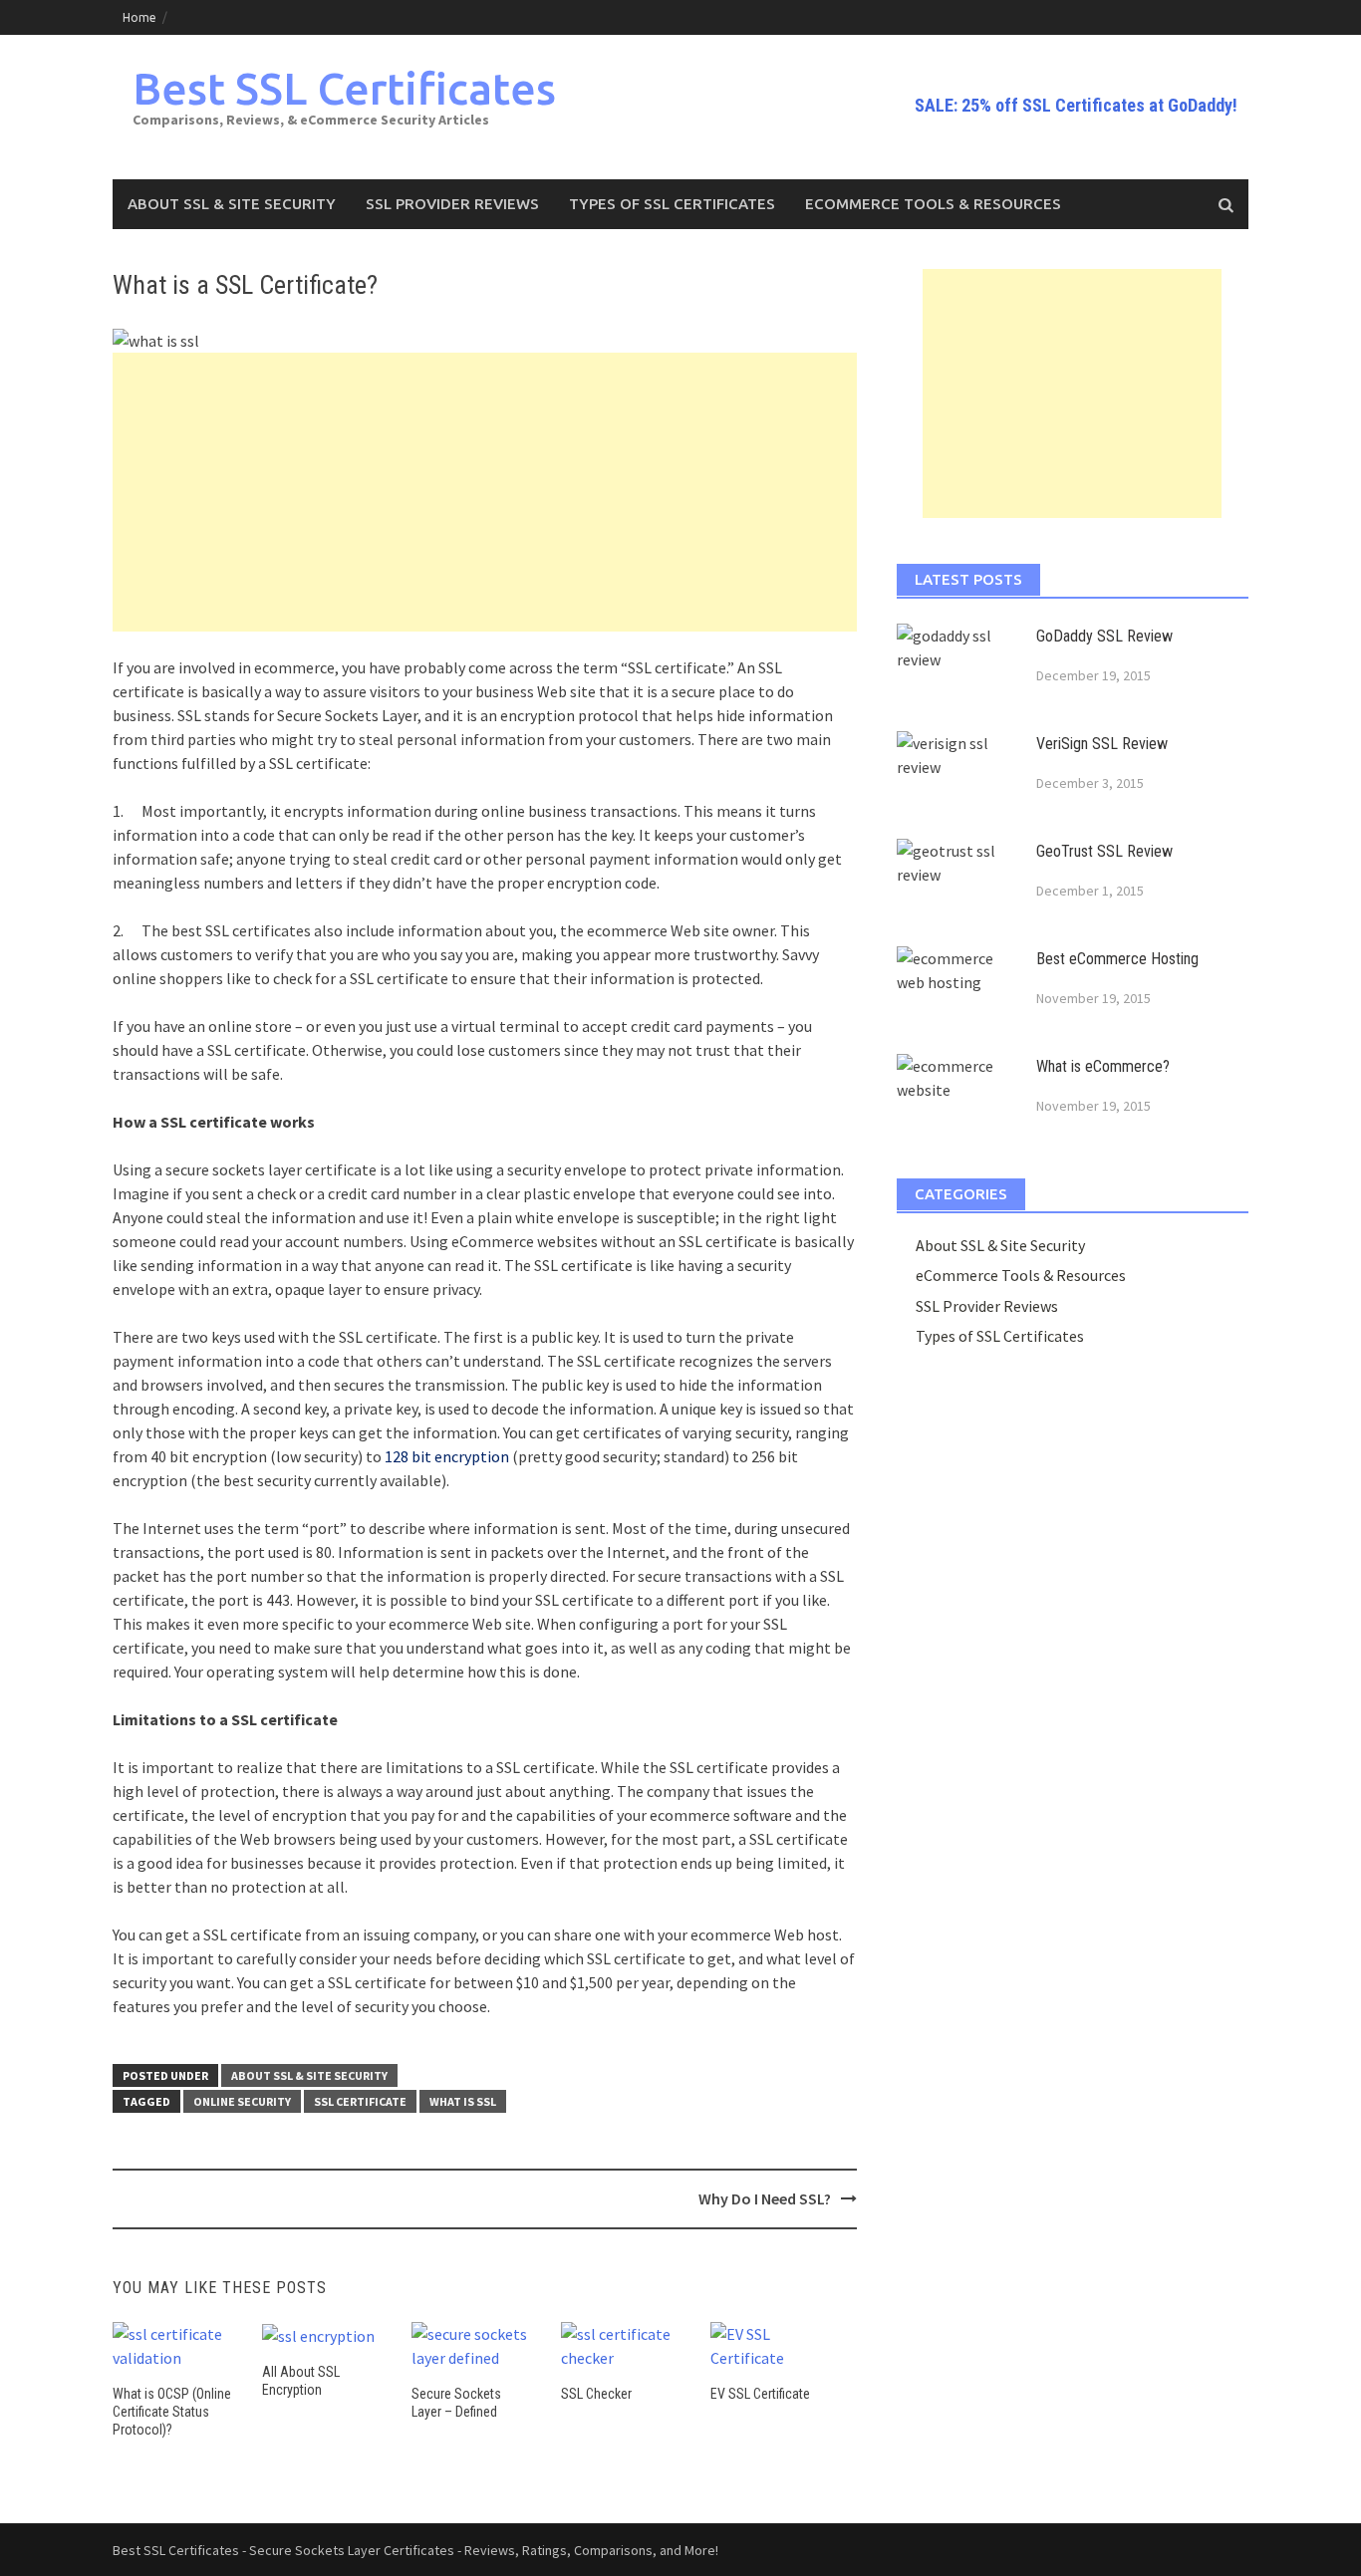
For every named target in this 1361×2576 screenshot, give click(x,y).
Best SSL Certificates (344, 88)
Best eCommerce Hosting (1117, 959)
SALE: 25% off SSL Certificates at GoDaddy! (1076, 105)
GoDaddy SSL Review (1104, 636)
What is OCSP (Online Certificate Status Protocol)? (172, 2412)
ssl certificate (360, 2101)
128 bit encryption (447, 1456)
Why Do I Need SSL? (765, 2198)
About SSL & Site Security (232, 204)
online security (242, 2101)
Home (139, 17)
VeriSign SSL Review (1102, 744)
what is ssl (463, 2101)
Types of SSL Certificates (672, 204)
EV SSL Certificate (760, 2394)
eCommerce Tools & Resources (933, 204)
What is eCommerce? (1103, 1066)
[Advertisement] (485, 492)
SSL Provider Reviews (452, 204)
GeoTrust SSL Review (1104, 851)
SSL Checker (596, 2394)
